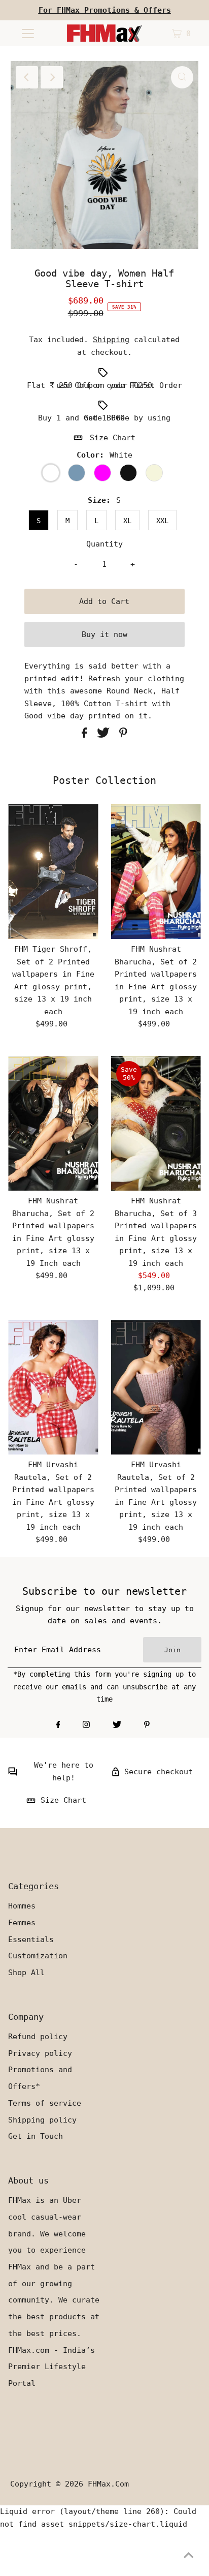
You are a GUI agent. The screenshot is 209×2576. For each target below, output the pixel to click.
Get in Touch (36, 2136)
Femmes (22, 1923)
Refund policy (38, 2037)
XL (127, 521)
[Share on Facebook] (87, 735)
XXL (162, 521)
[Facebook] (58, 1725)
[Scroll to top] (189, 2556)
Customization (38, 1956)
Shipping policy (42, 2120)
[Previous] (27, 77)
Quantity (104, 544)
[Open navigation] (28, 33)
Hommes (22, 1906)
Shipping (111, 340)
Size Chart (113, 438)
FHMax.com (108, 2484)
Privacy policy (40, 2053)
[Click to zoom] (182, 77)
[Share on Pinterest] (123, 735)
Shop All (26, 1973)
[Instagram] (86, 1725)
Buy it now (104, 634)
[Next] (52, 77)
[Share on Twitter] (106, 735)
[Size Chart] (31, 1803)
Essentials (31, 1939)
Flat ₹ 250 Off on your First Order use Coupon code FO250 (104, 385)
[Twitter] (117, 1725)
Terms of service (45, 2103)
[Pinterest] (147, 1725)
